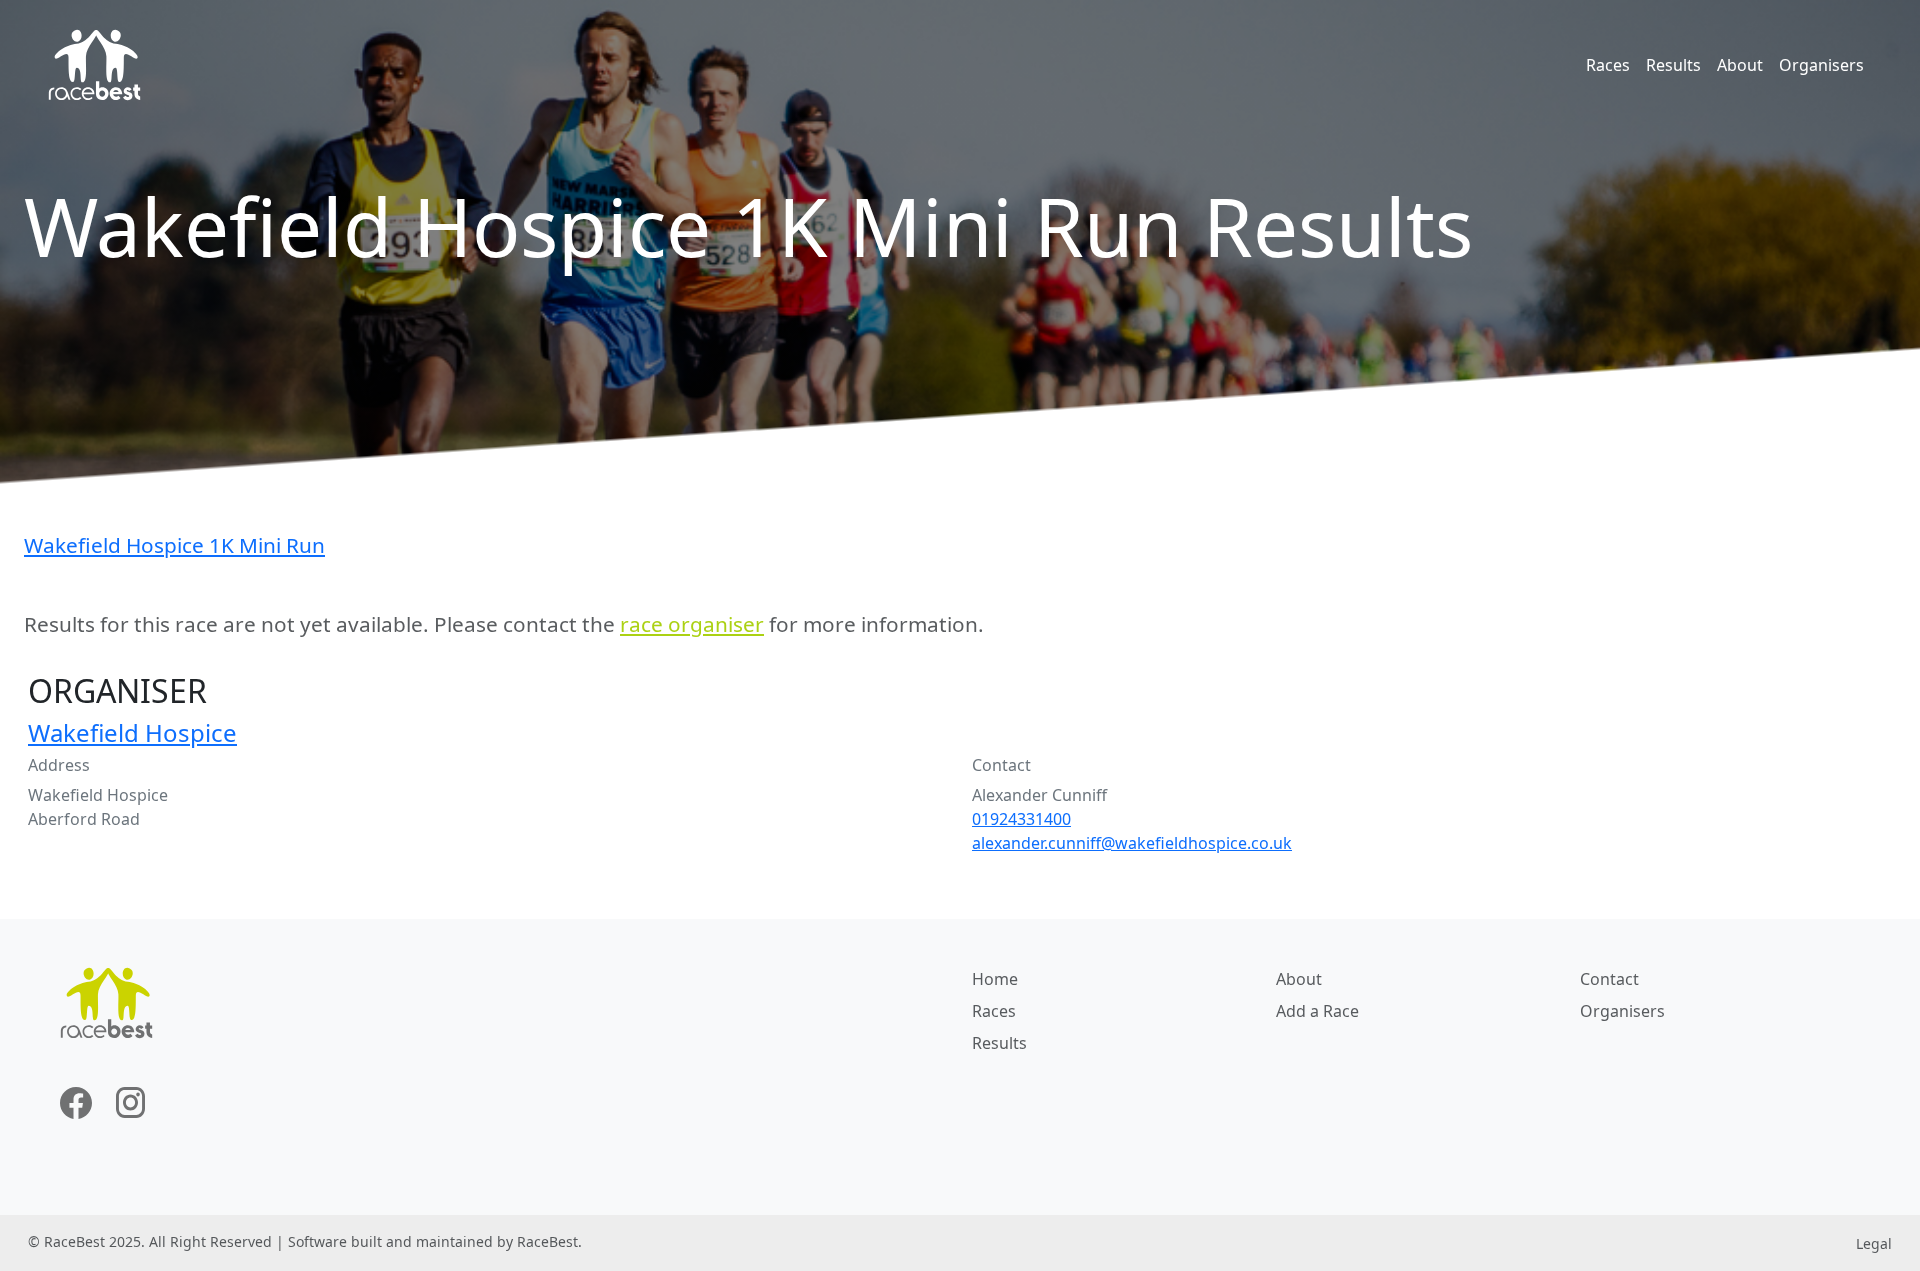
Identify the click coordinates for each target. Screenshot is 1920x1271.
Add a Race (1317, 1011)
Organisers (1821, 65)
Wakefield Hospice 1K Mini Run (174, 545)
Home (995, 979)
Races (1608, 65)
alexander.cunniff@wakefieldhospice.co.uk (1132, 843)
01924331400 (1021, 819)
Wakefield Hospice (132, 732)
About (1740, 65)
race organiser (692, 624)
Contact (1609, 979)
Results (1673, 65)
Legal (1874, 1243)
